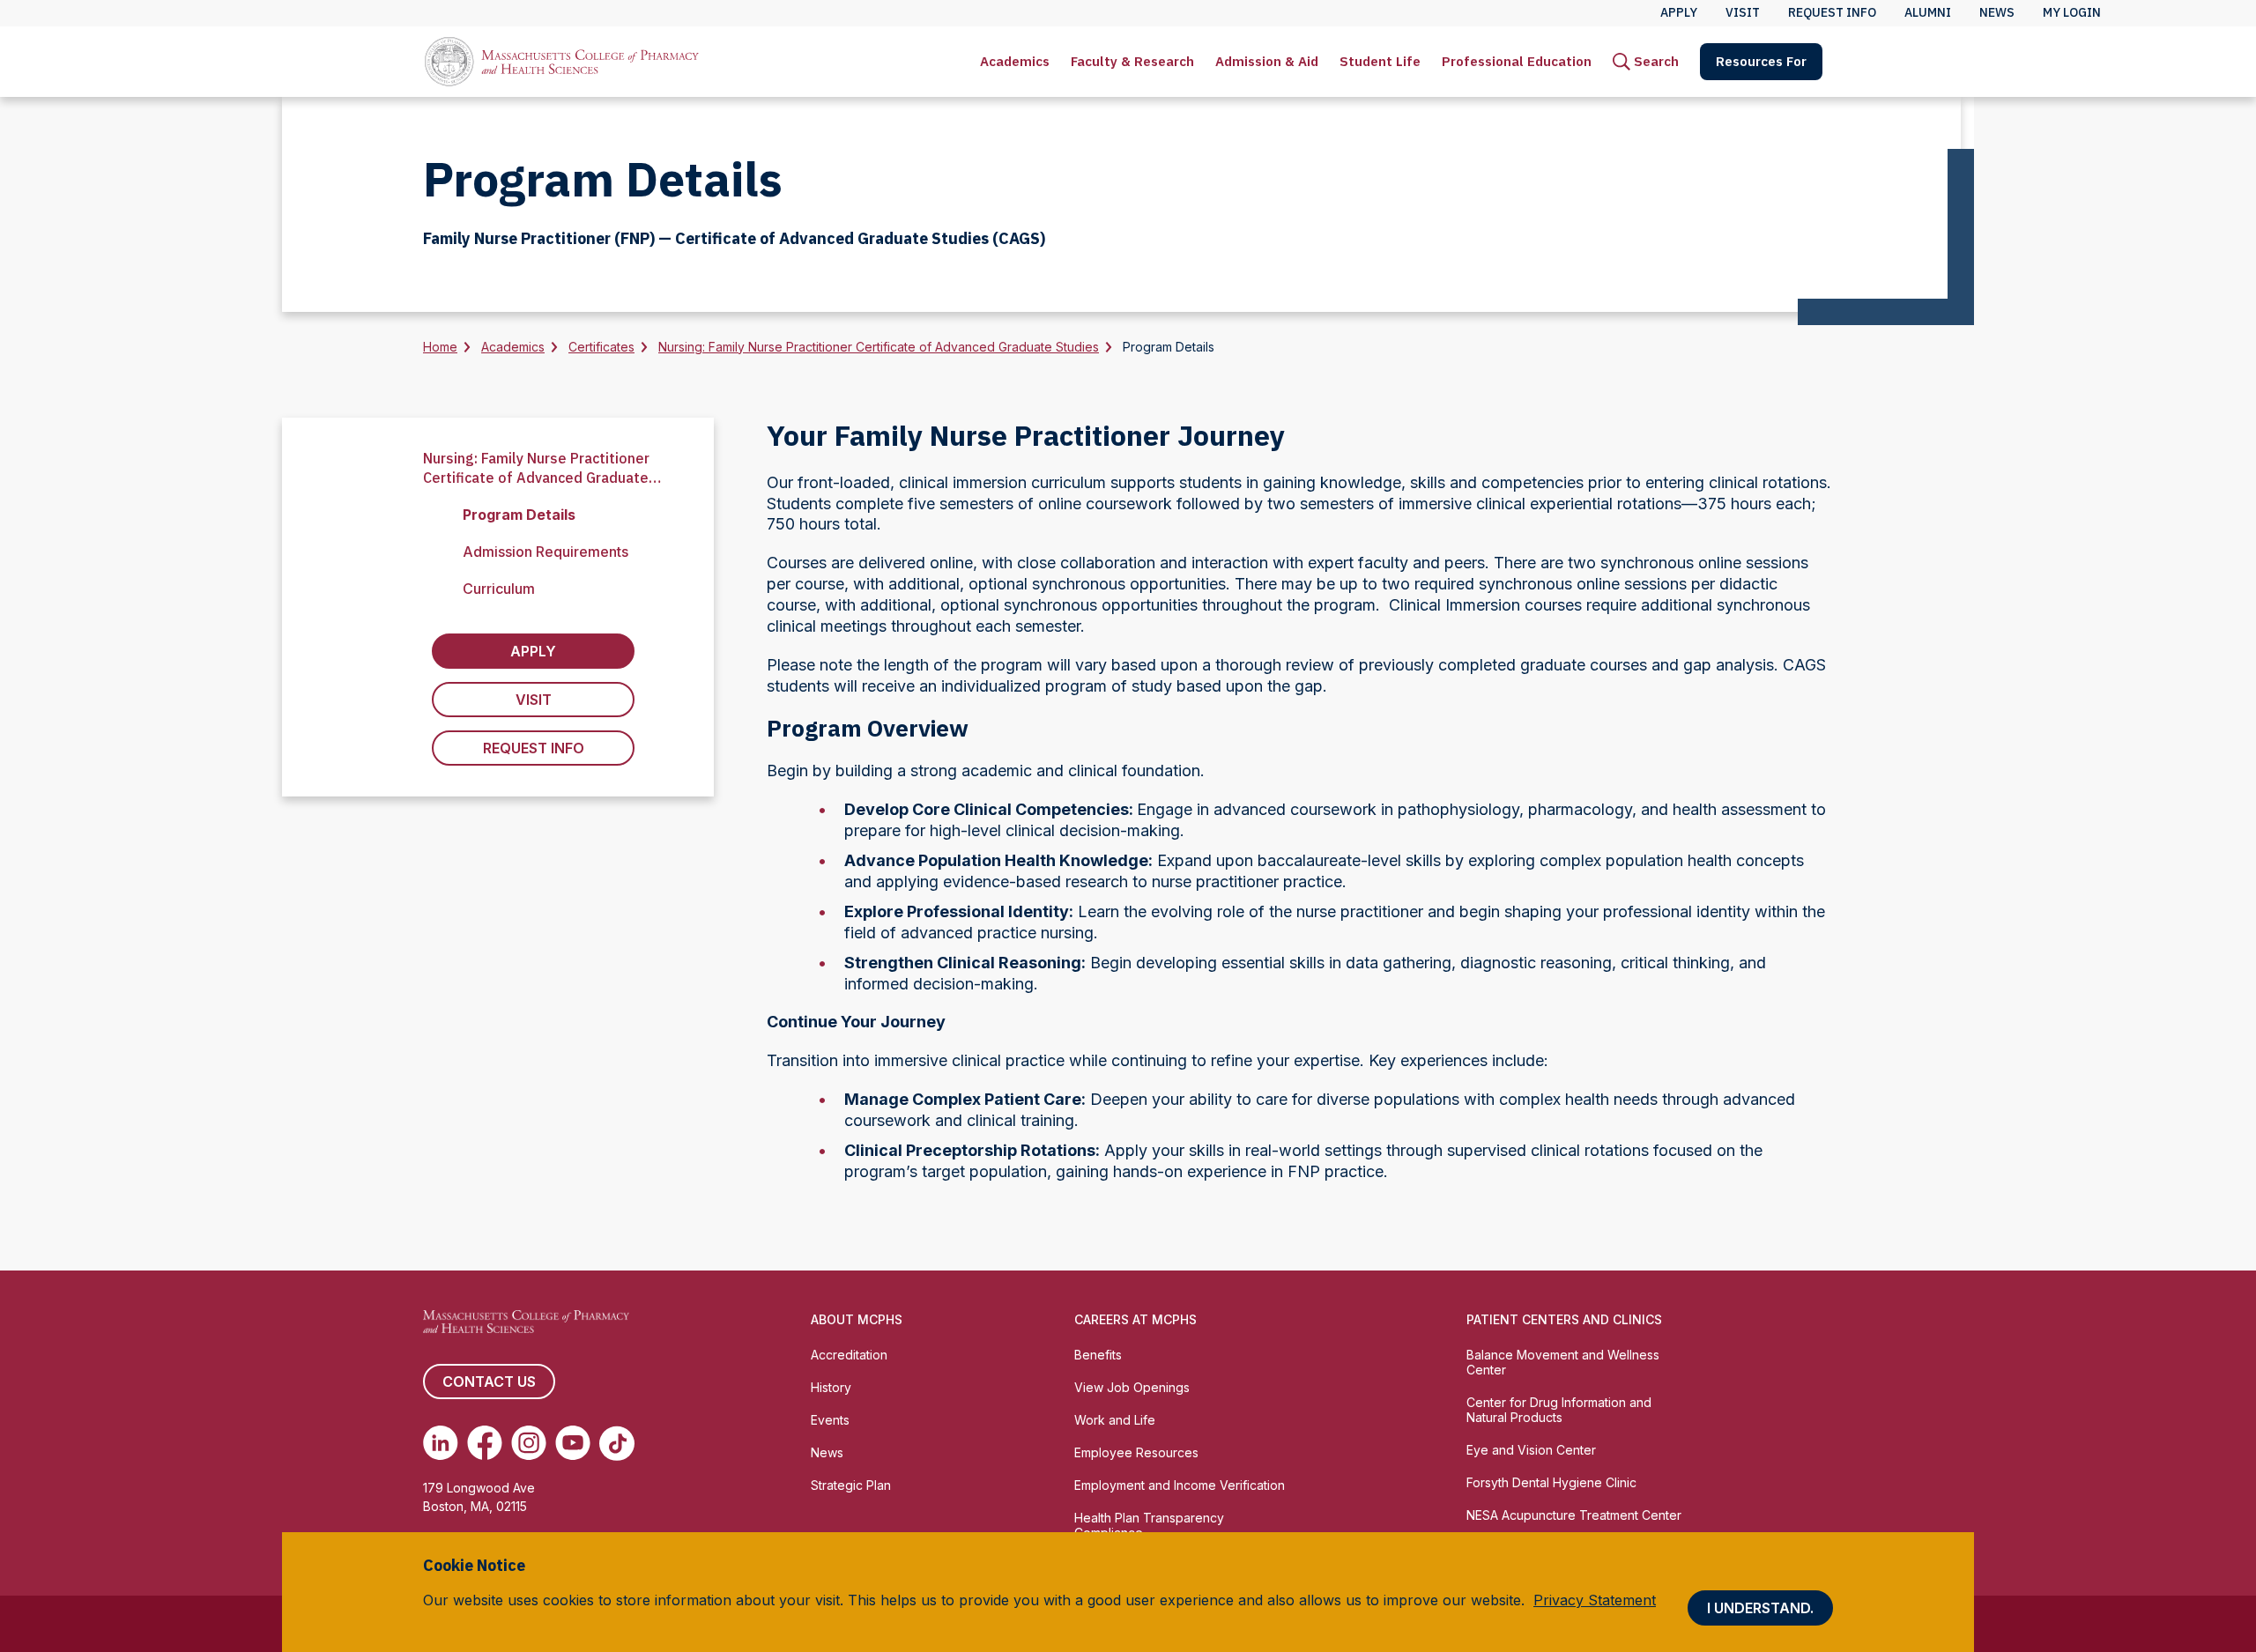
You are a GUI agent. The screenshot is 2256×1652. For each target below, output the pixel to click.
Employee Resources (1136, 1452)
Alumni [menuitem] (1928, 12)
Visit (534, 700)
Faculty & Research (1132, 61)
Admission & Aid (1267, 61)
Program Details (519, 515)
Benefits (1098, 1355)
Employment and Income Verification (1180, 1485)
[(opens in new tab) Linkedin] (441, 1443)
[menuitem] (1015, 62)
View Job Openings (1132, 1387)
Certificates (601, 347)
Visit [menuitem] (1743, 12)
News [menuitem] (1997, 12)
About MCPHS (857, 1319)
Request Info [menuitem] (1832, 12)
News (827, 1452)
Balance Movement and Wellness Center (1563, 1362)
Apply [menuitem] (1679, 12)
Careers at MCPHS (1135, 1319)
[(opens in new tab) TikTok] (617, 1443)
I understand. (1760, 1608)
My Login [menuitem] (2072, 12)
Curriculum (499, 589)
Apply (533, 651)
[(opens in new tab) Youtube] (573, 1443)
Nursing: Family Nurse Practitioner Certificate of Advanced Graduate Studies (879, 347)
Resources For (1761, 61)
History (831, 1387)
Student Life (1380, 61)
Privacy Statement (1595, 1600)
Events (830, 1420)
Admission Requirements (545, 552)
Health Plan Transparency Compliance (1149, 1525)
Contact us (489, 1382)
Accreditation (849, 1355)
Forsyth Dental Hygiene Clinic (1551, 1482)
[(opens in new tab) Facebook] (485, 1443)
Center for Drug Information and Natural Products (1559, 1410)
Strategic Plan (851, 1485)
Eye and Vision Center (1531, 1450)
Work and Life (1115, 1420)
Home (440, 347)
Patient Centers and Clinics (1564, 1319)
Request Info (534, 748)
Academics (1015, 61)
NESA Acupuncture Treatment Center (1574, 1515)
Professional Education (1517, 61)
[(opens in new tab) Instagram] (529, 1443)
